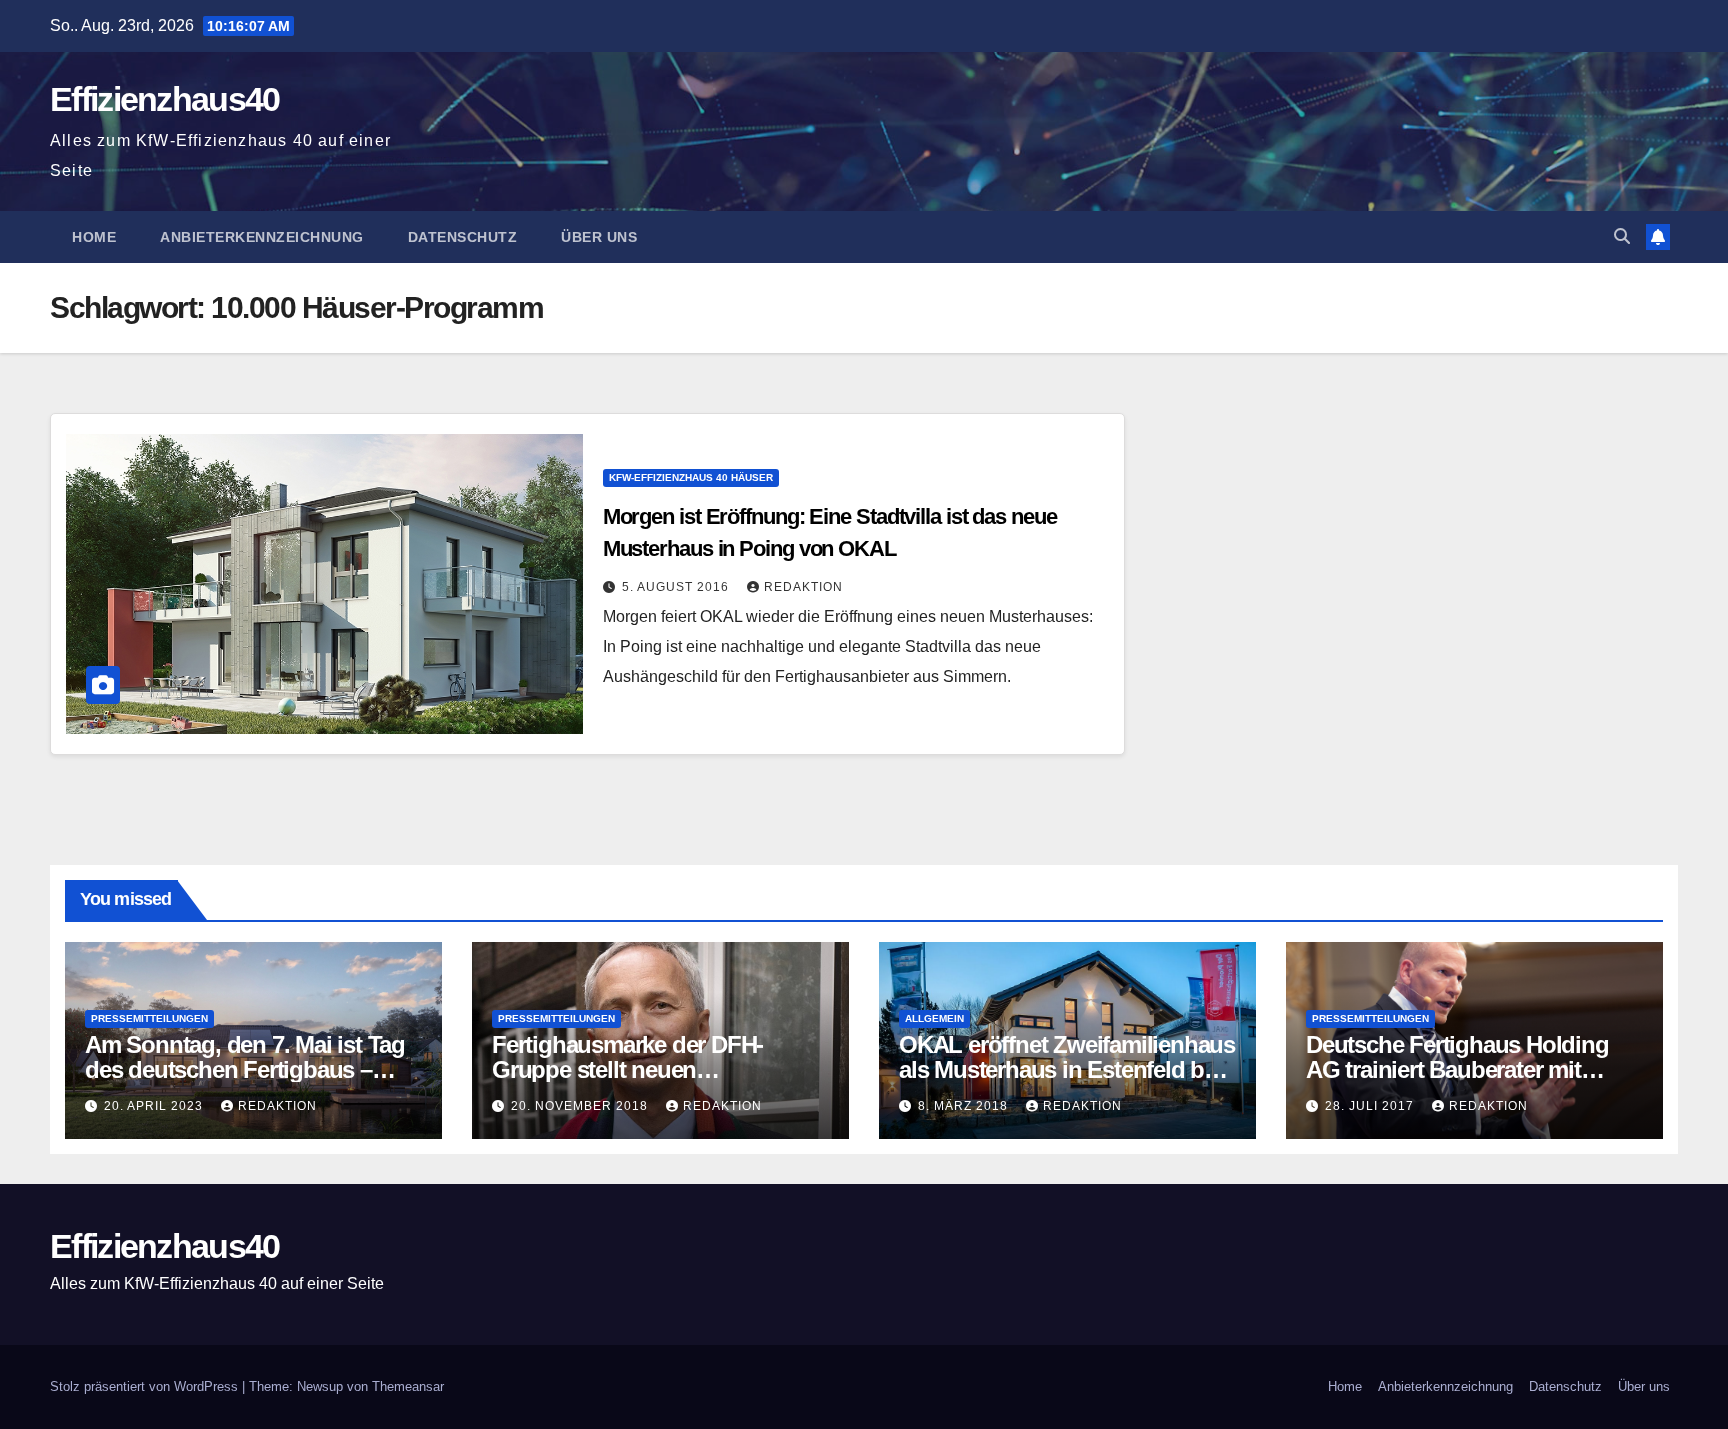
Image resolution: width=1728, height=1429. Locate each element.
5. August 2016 (677, 587)
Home (94, 237)
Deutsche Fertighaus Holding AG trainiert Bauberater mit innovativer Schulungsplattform (1469, 1069)
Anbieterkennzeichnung (262, 237)
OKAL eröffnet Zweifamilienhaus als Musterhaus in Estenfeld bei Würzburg (1067, 1069)
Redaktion (803, 587)
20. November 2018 (581, 1106)
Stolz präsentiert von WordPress (146, 1386)
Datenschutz (463, 237)
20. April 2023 (155, 1106)
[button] (1622, 236)
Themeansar (408, 1386)
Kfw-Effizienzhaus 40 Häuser (691, 477)
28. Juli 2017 (1371, 1106)
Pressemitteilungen (149, 1018)
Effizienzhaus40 (165, 99)
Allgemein (934, 1018)
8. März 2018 (965, 1106)
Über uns (599, 237)
